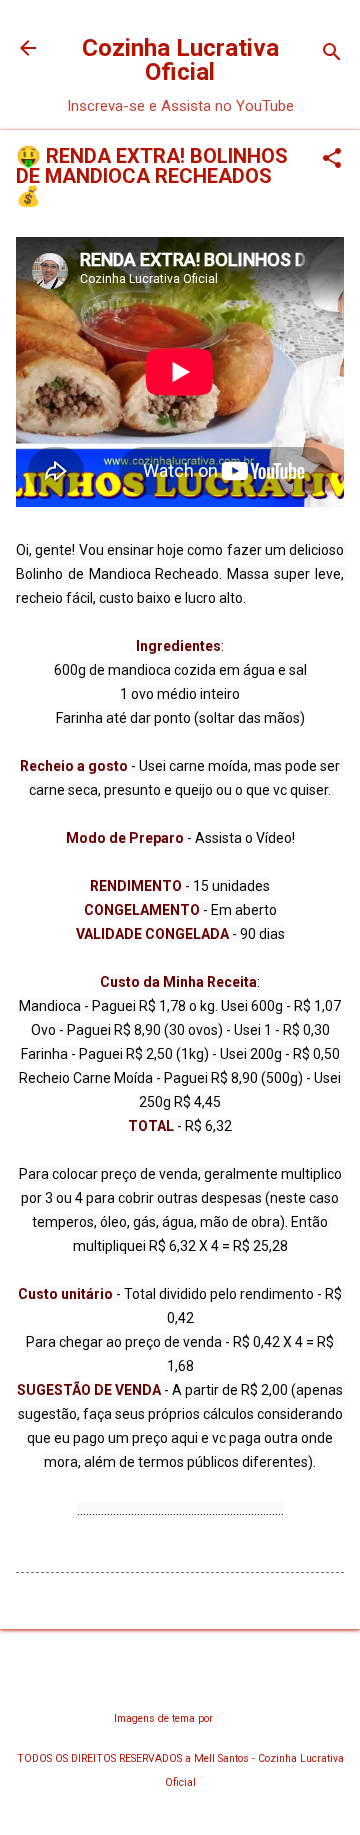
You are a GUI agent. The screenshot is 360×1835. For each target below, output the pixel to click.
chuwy (231, 1718)
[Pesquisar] (332, 54)
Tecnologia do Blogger (180, 1680)
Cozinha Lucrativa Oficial (180, 60)
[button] (332, 160)
